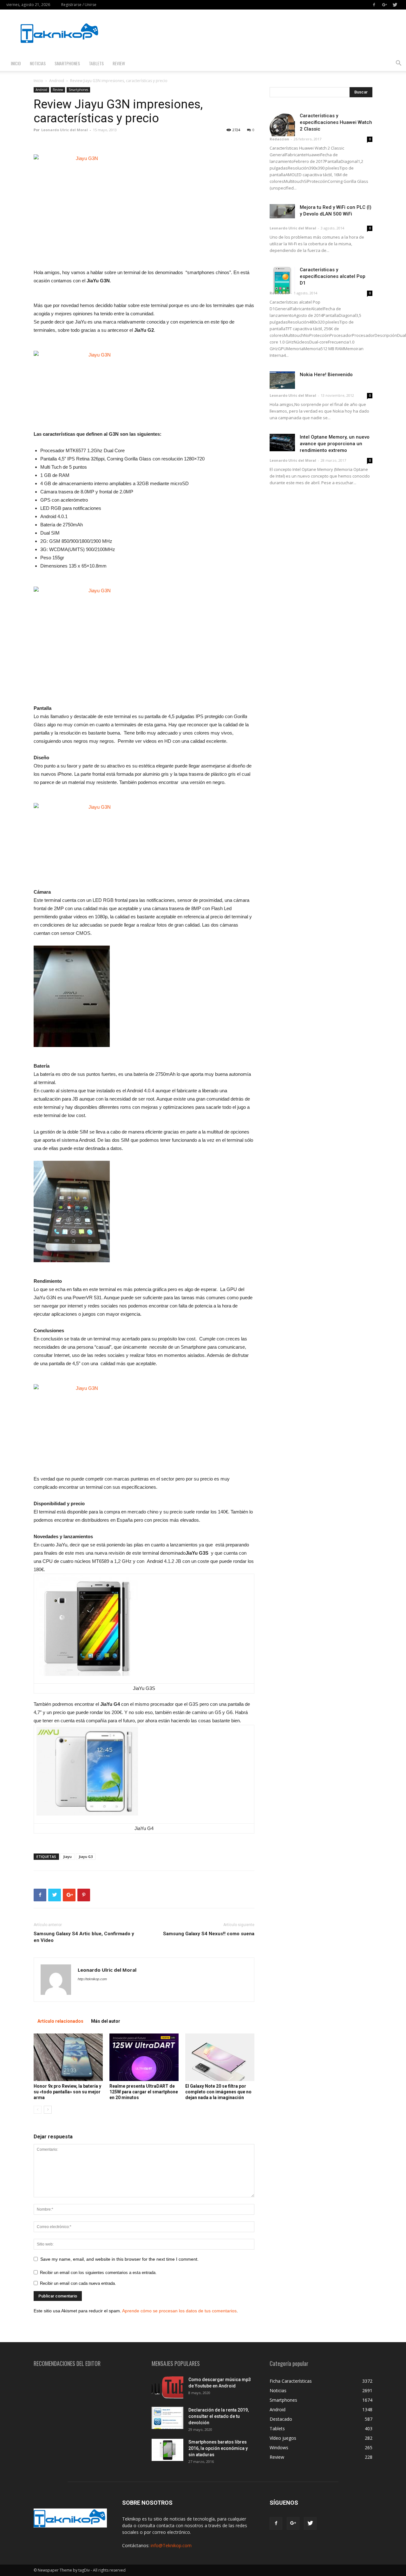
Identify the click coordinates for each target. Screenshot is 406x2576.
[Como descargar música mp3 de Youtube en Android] (167, 2387)
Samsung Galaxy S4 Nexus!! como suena (209, 1934)
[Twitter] (395, 5)
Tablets (96, 63)
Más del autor (106, 2021)
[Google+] (384, 5)
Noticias (38, 63)
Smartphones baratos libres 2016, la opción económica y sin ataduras (218, 2448)
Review (119, 63)
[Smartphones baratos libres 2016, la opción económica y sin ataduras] (167, 2450)
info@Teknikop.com (171, 2545)
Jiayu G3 (86, 1857)
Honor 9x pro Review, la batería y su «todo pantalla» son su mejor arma (67, 2092)
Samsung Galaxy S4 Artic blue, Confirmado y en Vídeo (84, 1937)
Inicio (16, 63)
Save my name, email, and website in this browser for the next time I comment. (119, 2259)
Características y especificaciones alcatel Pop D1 (333, 276)
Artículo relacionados (60, 2021)
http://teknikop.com (92, 1979)
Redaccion (279, 139)
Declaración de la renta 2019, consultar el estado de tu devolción (219, 2416)
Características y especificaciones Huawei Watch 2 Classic (336, 122)
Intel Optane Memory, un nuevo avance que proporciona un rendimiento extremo (335, 444)
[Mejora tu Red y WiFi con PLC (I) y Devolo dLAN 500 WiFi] (282, 211)
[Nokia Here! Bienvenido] (282, 380)
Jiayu (67, 1857)
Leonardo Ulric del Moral (65, 130)
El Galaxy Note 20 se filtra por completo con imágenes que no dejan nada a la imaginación (218, 2092)
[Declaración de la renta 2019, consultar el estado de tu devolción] (167, 2418)
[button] (398, 64)
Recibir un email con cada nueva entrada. (78, 2283)
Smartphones (67, 63)
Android (57, 81)
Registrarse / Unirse (79, 5)
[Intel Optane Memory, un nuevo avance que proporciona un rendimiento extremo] (282, 443)
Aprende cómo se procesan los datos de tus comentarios (179, 2311)
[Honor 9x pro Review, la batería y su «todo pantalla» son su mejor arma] (68, 2057)
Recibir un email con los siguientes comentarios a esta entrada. (98, 2273)
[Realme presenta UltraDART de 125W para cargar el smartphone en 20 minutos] (144, 2057)
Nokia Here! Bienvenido (326, 375)
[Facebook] (374, 5)
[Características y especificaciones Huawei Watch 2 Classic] (282, 124)
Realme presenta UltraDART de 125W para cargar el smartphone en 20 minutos (144, 2092)
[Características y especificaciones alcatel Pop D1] (282, 280)
